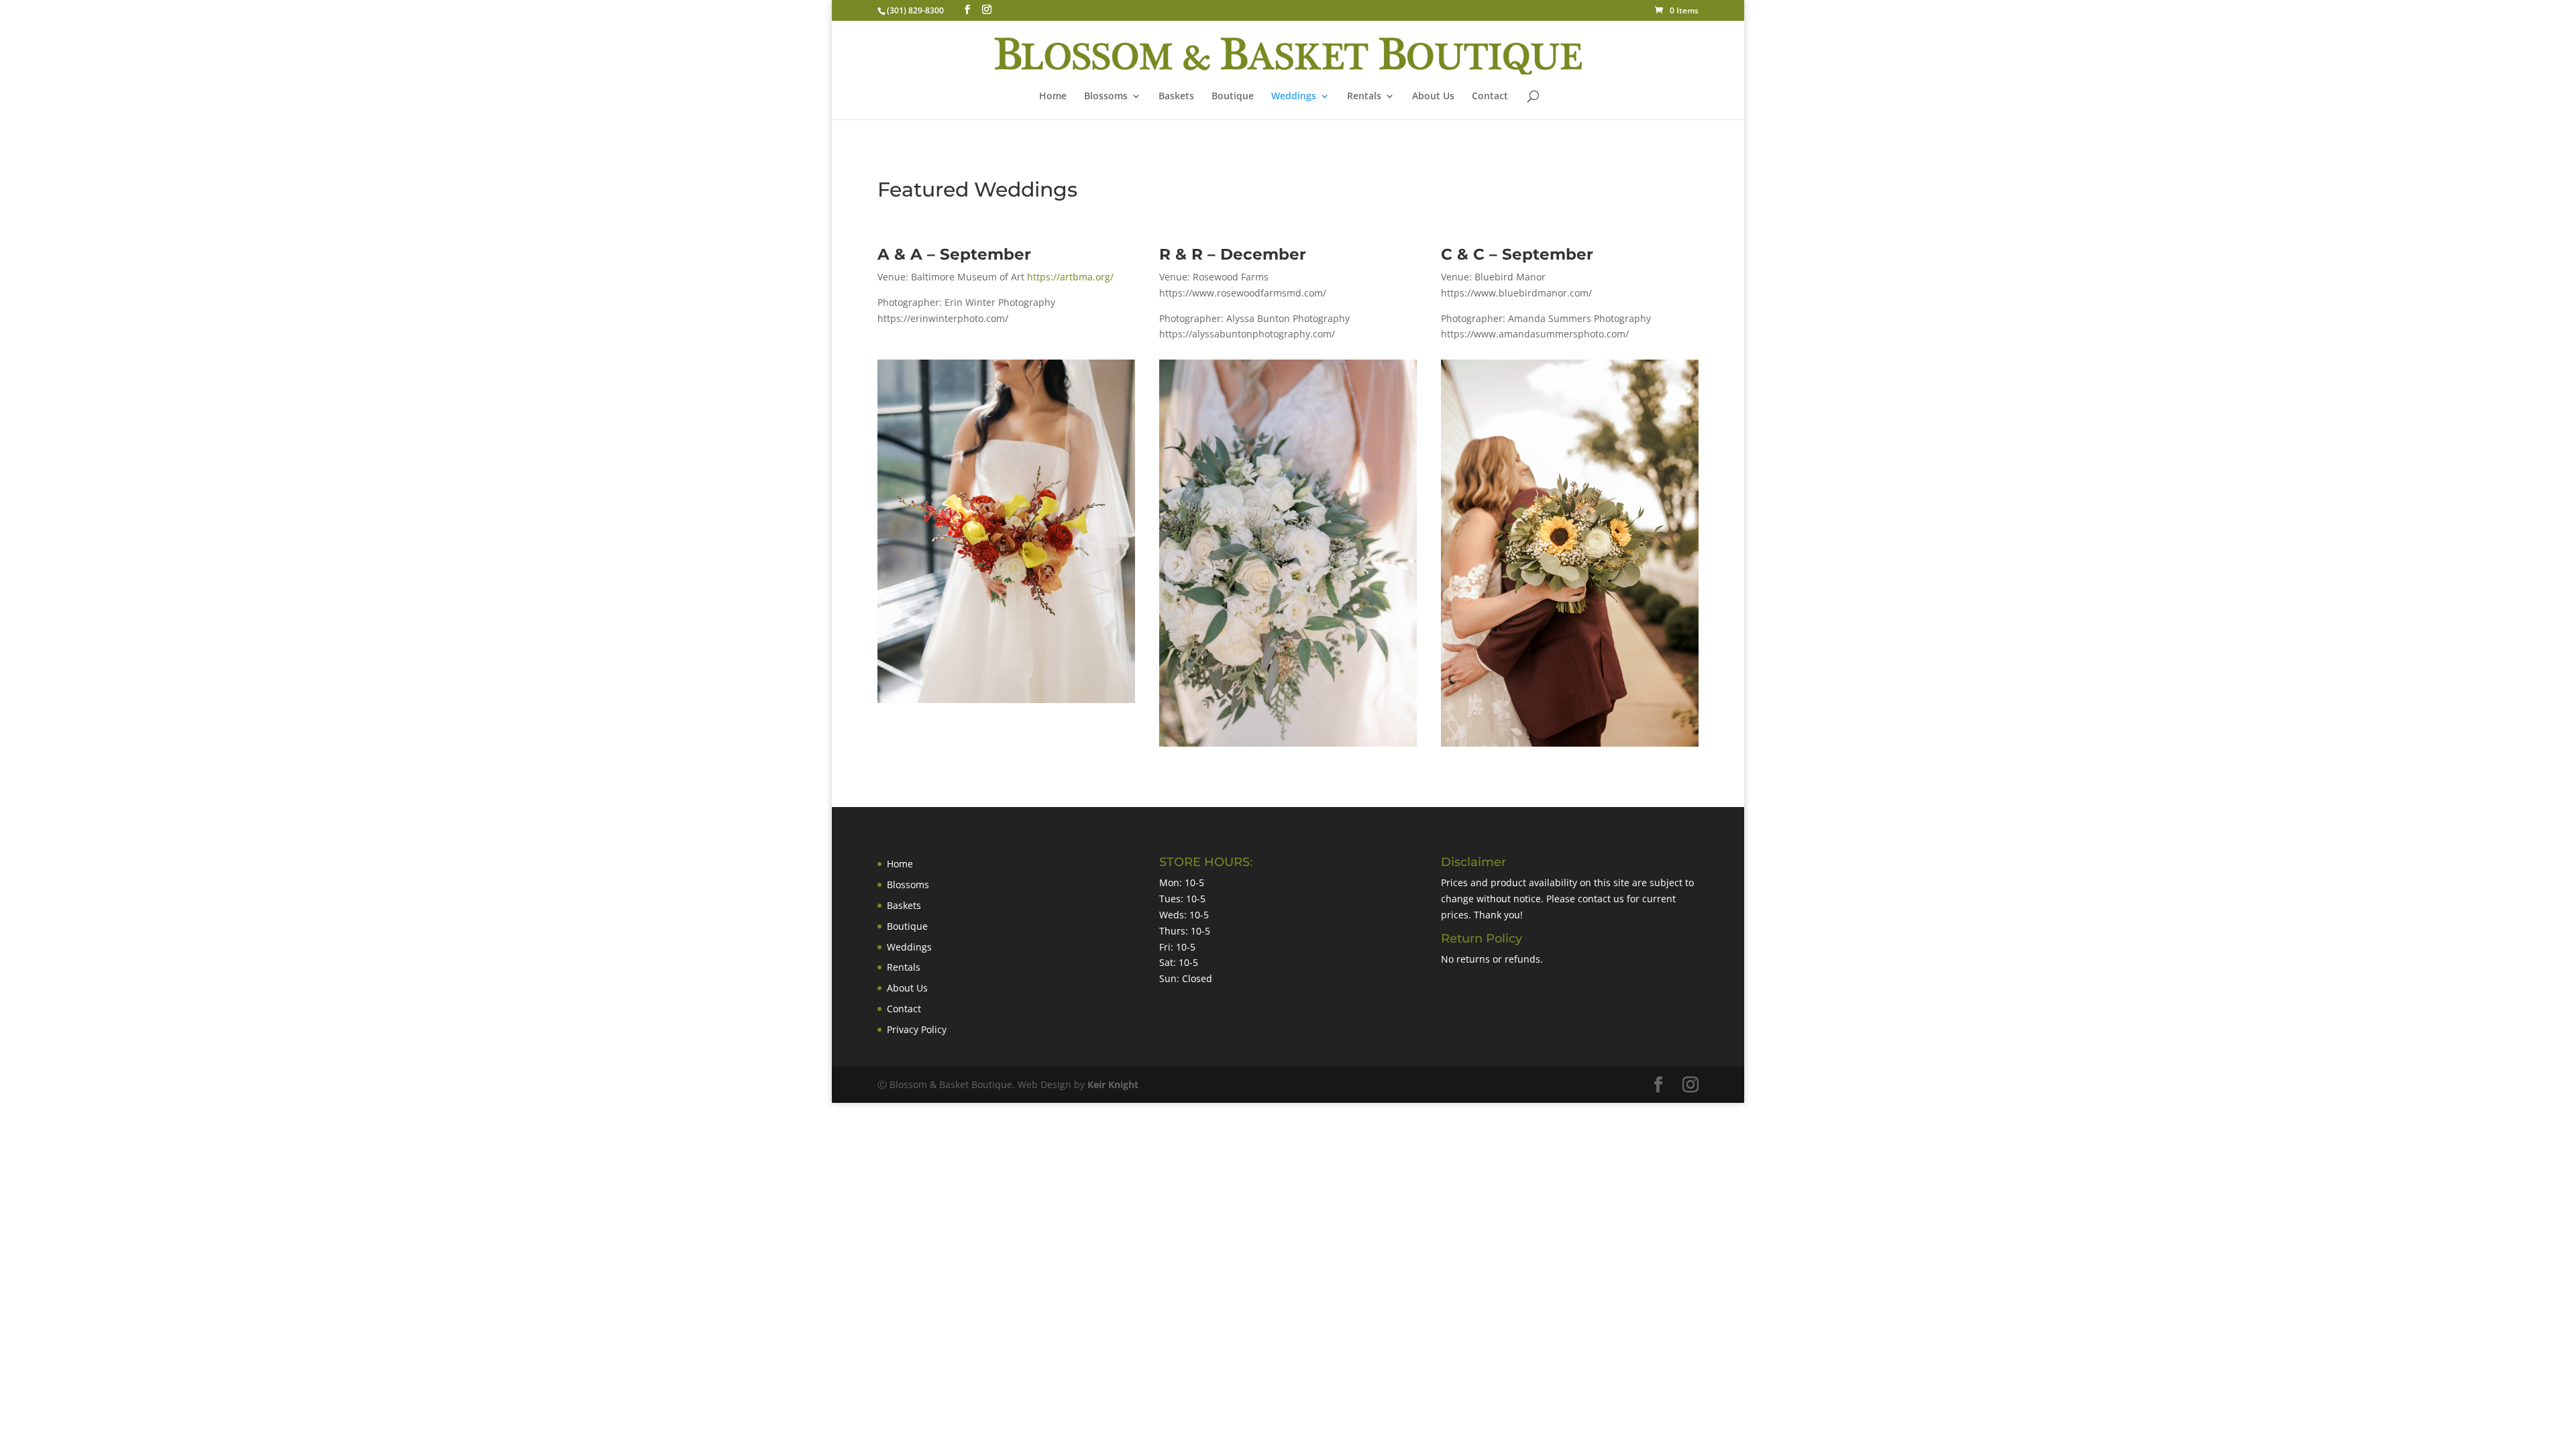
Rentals (1364, 97)
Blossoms (908, 884)
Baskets (1176, 97)
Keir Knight (1113, 1084)
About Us (1433, 97)
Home (1053, 97)
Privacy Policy (917, 1029)
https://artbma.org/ (1070, 277)
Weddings (1294, 97)
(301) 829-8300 (915, 10)
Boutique (1233, 97)
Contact (1490, 97)
